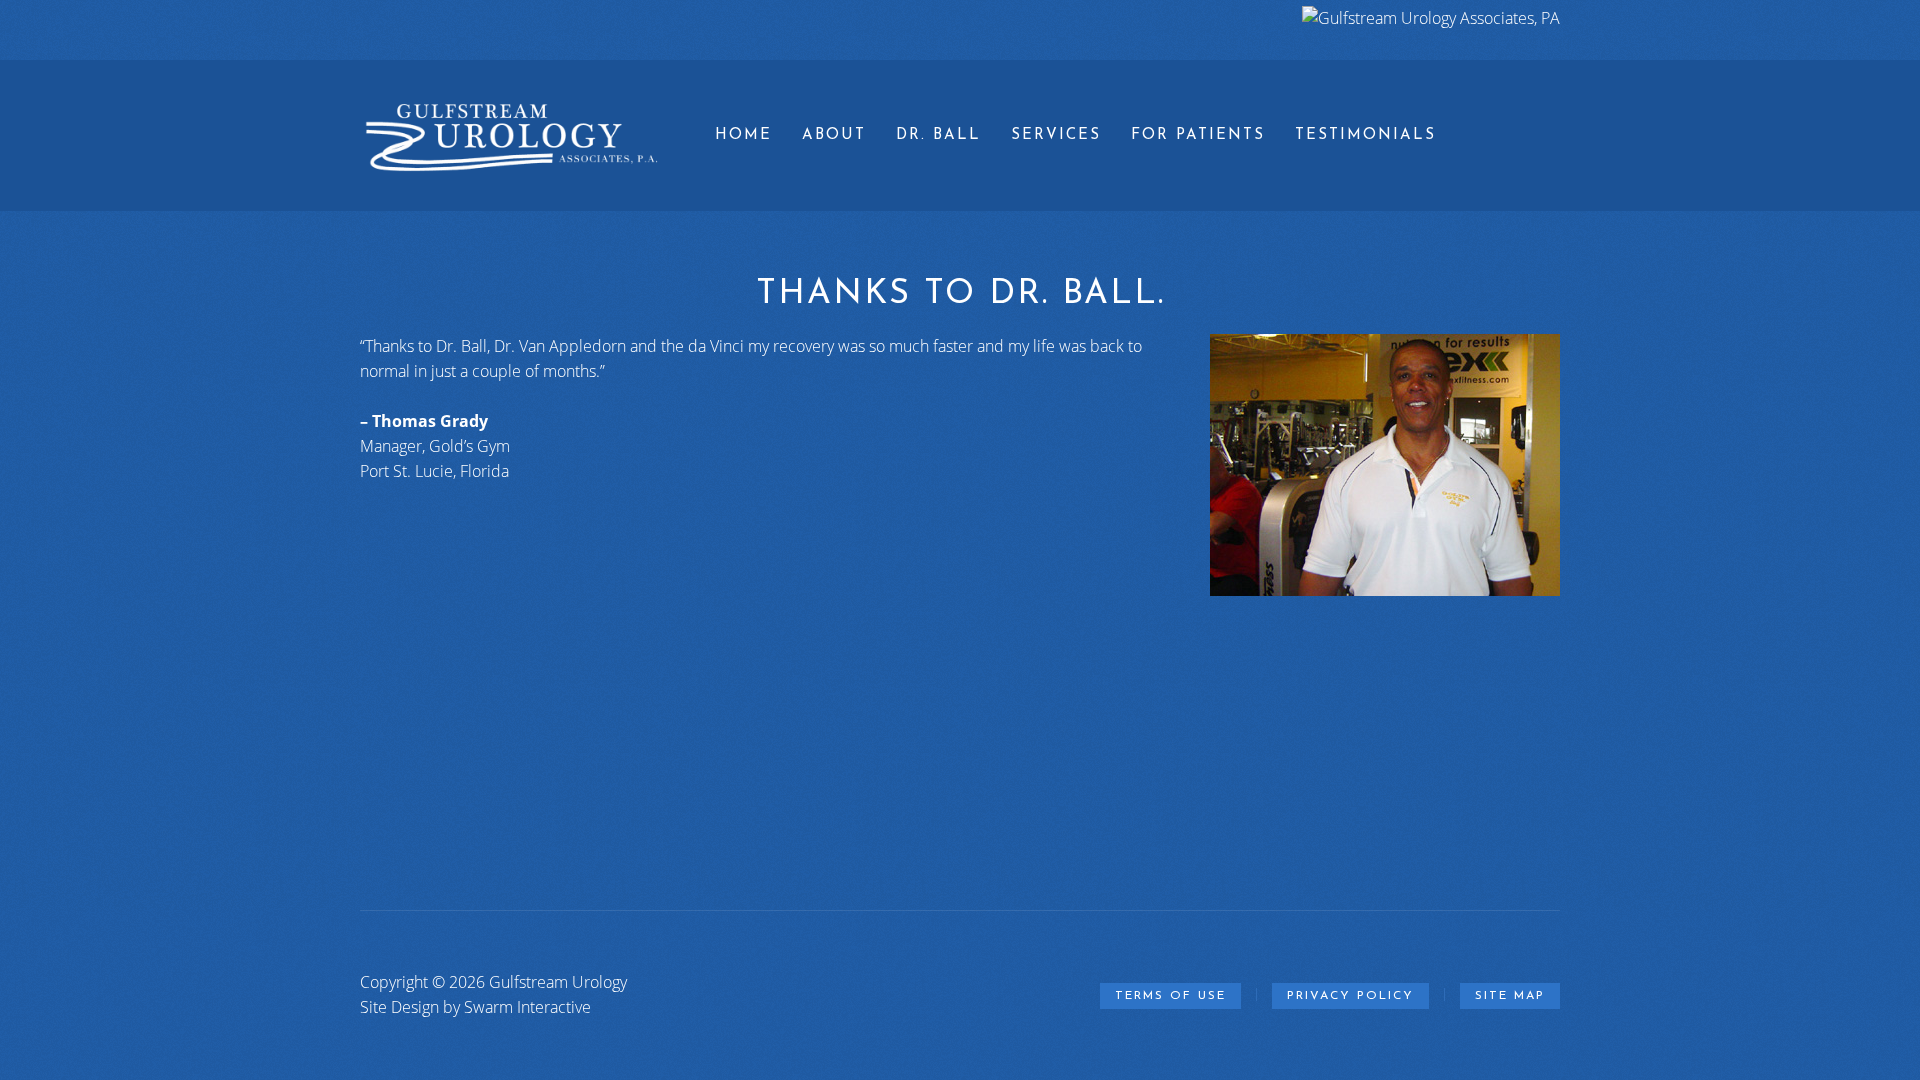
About (834, 135)
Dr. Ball (938, 135)
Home (743, 135)
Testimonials (1365, 135)
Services (1056, 135)
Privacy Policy (1350, 996)
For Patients (1198, 135)
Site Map (1510, 996)
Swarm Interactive (527, 1007)
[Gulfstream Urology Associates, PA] (1431, 18)
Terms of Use (1170, 996)
